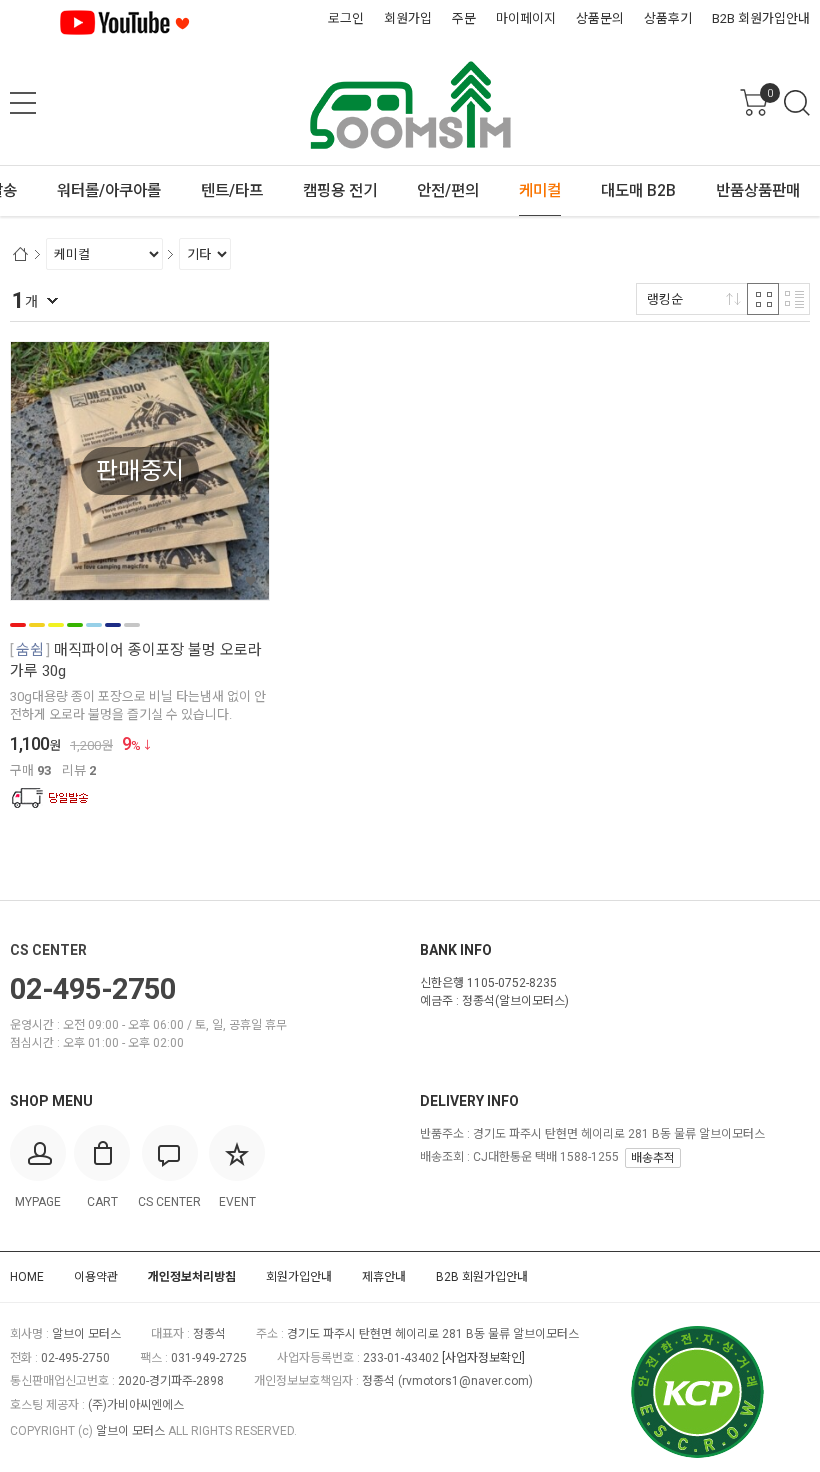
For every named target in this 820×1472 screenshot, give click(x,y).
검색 (797, 103)
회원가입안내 (299, 1277)
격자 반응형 (763, 299)
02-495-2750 (93, 989)
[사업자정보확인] (483, 1358)
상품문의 (600, 18)
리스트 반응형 (794, 299)
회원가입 (408, 18)
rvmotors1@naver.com (465, 1381)
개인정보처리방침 (192, 1277)
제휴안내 (384, 1277)
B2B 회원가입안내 (761, 18)
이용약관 (96, 1277)
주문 (464, 18)
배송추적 (653, 1158)
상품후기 (668, 18)
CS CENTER (48, 950)
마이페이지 (526, 18)
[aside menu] (23, 103)
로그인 (346, 18)
